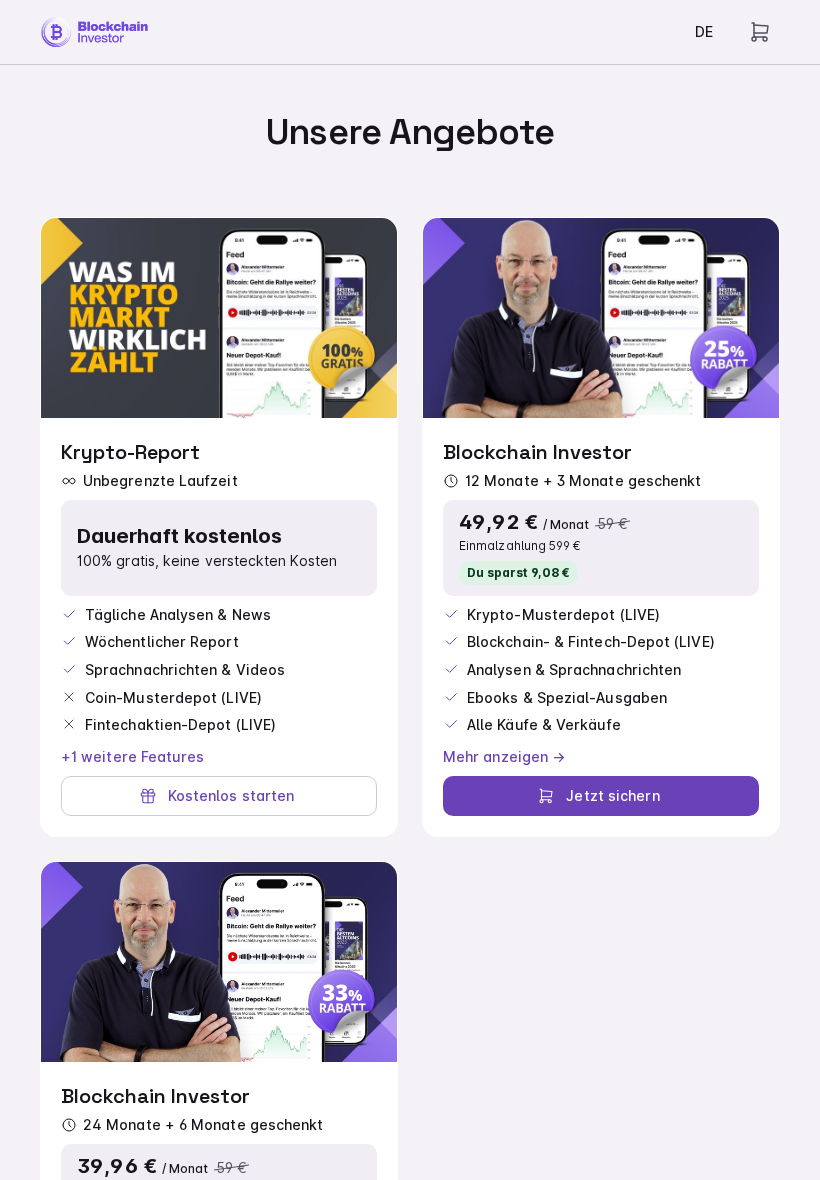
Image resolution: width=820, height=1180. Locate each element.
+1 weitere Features (133, 756)
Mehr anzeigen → (504, 756)
